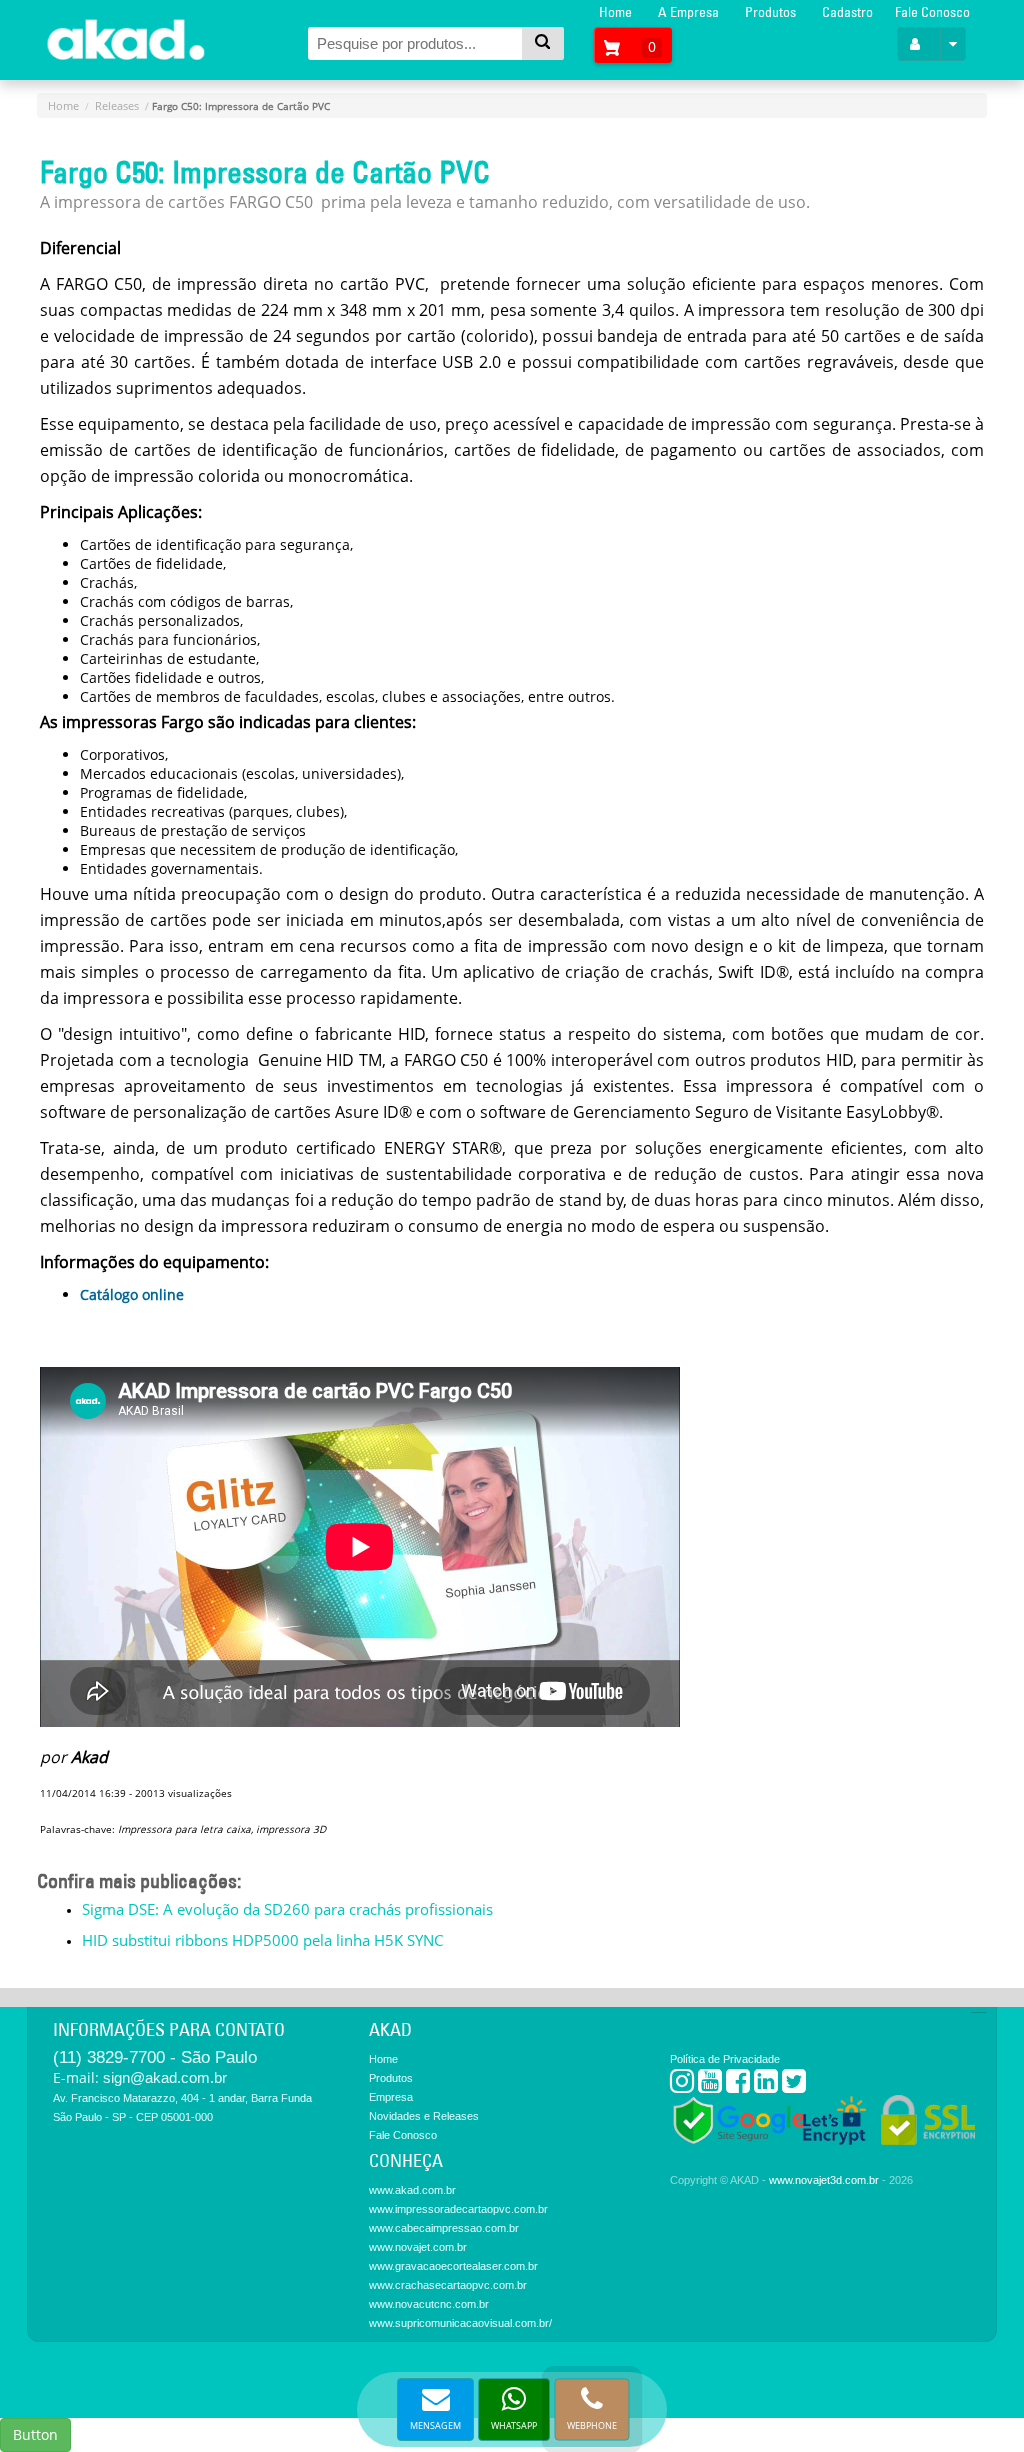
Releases (117, 105)
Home (615, 12)
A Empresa (688, 12)
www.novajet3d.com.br (824, 2180)
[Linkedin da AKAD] (766, 2085)
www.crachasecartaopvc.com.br (448, 2285)
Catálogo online (132, 1294)
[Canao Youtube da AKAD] (710, 2085)
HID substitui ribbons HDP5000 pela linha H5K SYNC (262, 1940)
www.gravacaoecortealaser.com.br (453, 2266)
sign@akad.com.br (165, 2077)
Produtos (770, 12)
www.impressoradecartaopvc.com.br (458, 2209)
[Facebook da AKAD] (738, 2085)
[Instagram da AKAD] (682, 2085)
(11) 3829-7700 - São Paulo (155, 2057)
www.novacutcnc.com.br (429, 2304)
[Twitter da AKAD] (794, 2085)
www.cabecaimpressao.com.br (444, 2228)
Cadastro (847, 12)
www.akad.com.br (412, 2190)
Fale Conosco (932, 12)
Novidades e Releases (424, 2116)
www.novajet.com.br (418, 2247)
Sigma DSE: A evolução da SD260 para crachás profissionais (287, 1909)
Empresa (391, 2097)
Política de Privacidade (725, 2059)
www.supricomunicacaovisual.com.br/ (460, 2323)
